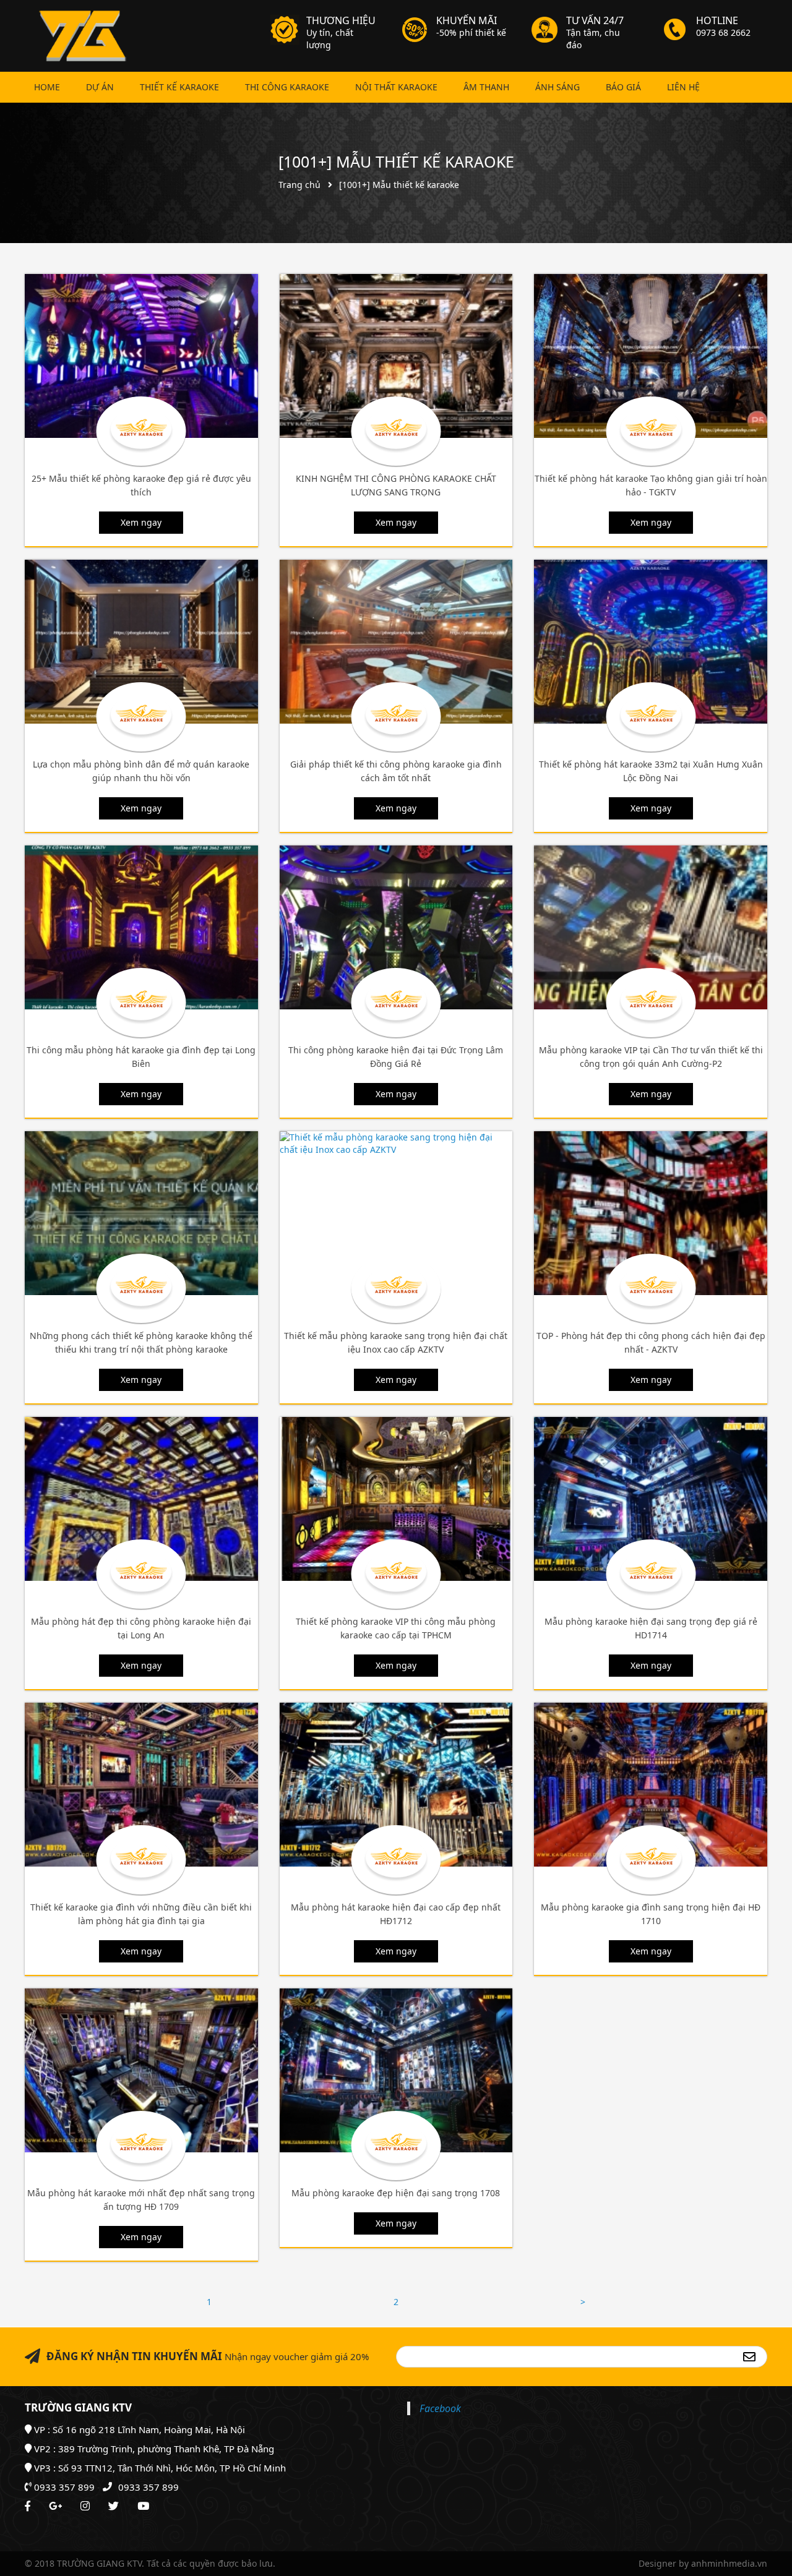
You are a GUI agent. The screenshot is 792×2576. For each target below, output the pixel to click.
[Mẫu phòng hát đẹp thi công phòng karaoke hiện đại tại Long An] (141, 1499)
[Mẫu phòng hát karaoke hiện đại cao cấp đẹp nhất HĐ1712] (396, 1785)
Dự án (100, 87)
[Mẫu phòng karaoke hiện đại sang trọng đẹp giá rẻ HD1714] (651, 1499)
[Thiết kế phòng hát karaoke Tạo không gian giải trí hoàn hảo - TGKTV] (651, 356)
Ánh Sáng (557, 87)
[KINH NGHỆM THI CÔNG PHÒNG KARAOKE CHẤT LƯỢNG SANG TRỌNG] (396, 356)
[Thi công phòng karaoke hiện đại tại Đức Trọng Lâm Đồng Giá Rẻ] (396, 927)
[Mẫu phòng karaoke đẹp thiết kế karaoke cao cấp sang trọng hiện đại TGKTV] (80, 36)
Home (47, 87)
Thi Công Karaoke (287, 87)
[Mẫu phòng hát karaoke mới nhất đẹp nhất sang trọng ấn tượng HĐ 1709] (141, 2070)
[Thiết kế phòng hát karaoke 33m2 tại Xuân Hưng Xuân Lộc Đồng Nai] (651, 642)
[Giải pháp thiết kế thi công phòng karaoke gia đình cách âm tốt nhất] (396, 642)
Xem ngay (141, 522)
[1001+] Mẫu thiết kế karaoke (396, 161)
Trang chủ (299, 185)
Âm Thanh (486, 87)
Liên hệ (683, 87)
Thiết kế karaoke (179, 87)
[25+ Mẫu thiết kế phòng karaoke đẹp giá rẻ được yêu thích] (141, 356)
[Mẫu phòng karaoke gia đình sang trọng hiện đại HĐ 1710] (651, 1785)
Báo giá (623, 87)
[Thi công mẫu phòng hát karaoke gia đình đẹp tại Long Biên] (141, 927)
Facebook (440, 2408)
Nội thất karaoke (396, 87)
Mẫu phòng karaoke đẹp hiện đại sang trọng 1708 (396, 2193)
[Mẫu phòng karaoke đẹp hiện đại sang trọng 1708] (396, 2070)
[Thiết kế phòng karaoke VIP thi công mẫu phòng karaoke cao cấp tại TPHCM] (396, 1499)
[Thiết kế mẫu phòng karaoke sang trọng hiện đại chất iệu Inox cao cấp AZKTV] (396, 1213)
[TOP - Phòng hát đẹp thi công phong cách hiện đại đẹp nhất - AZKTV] (651, 1213)
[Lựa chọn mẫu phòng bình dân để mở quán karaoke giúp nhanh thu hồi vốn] (141, 642)
